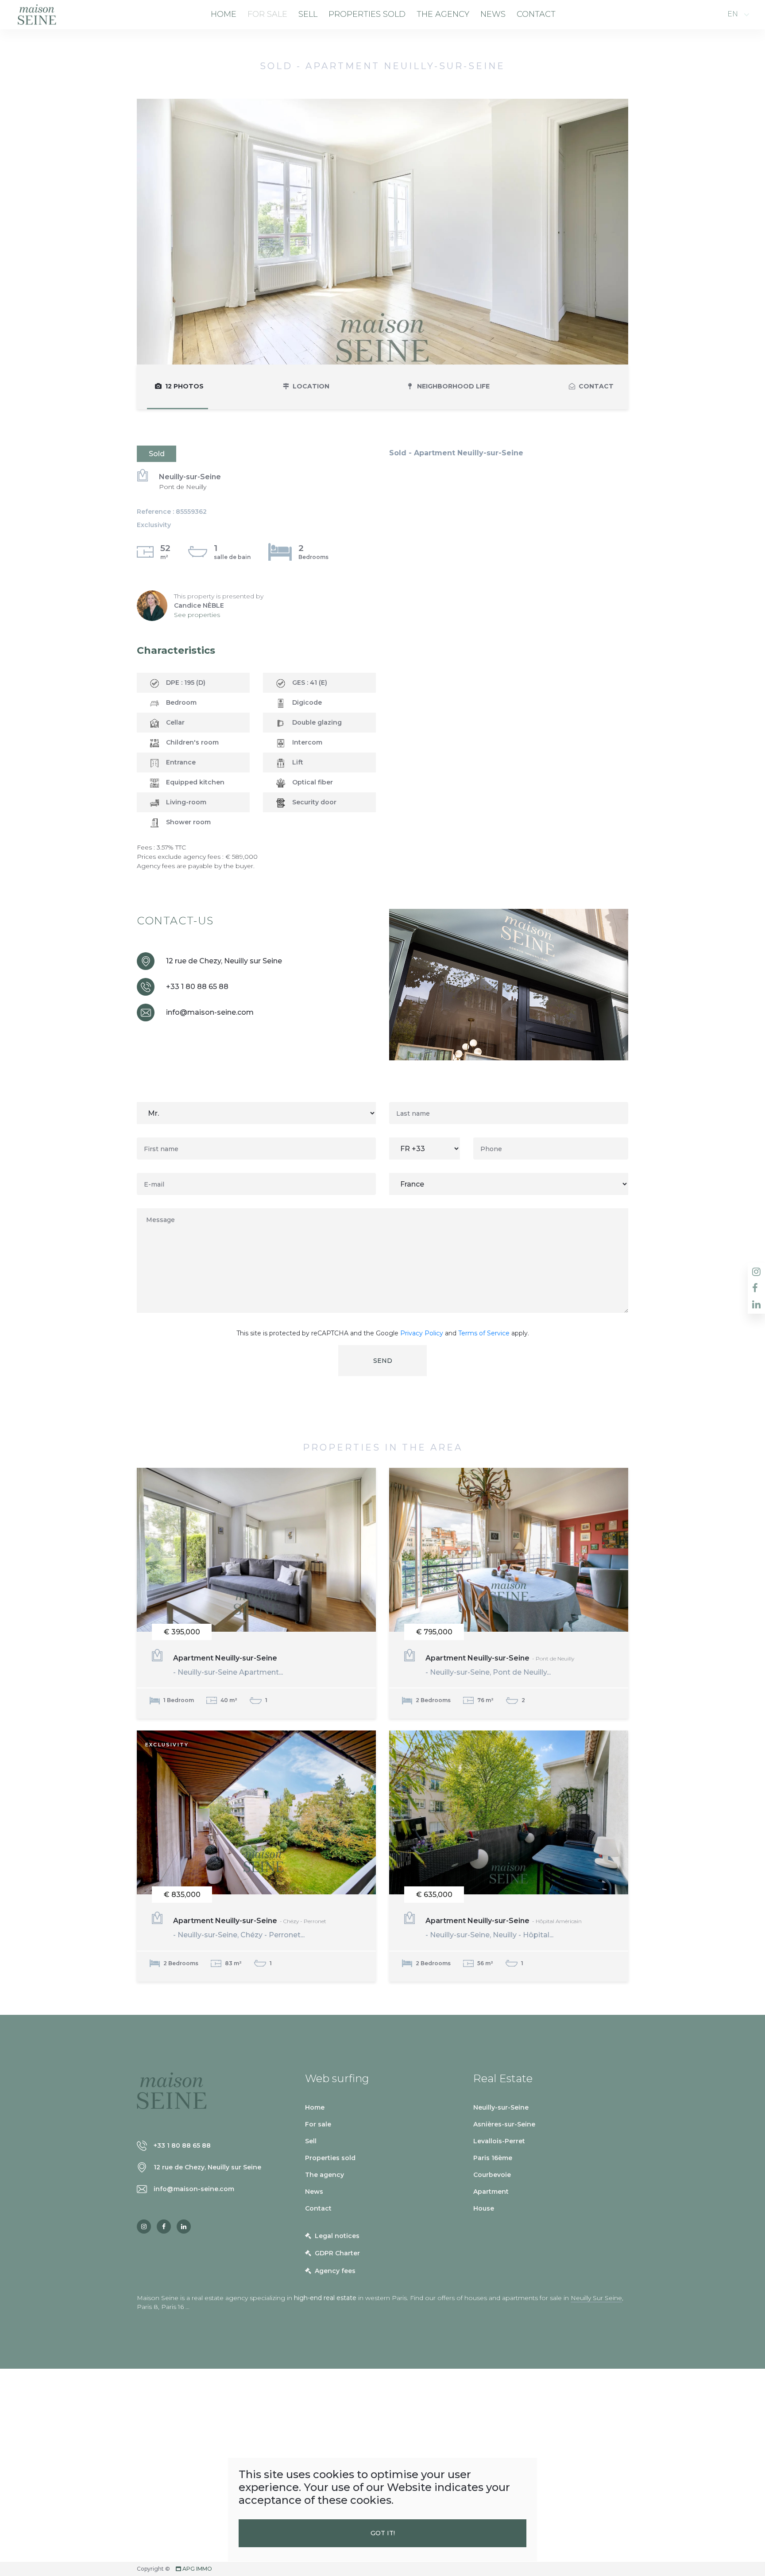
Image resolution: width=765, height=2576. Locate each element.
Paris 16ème (493, 2158)
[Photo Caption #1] (382, 231)
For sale (267, 14)
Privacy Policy (422, 1333)
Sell (308, 14)
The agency (443, 14)
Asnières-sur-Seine (504, 2124)
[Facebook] (164, 2227)
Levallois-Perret (499, 2141)
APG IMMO (197, 2569)
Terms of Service (484, 1333)
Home (224, 14)
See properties (197, 615)
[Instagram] (144, 2227)
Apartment (491, 2192)
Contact (536, 14)
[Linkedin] (184, 2227)
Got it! (383, 2533)
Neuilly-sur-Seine (501, 2107)
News (493, 14)
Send (383, 1361)
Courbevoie (492, 2175)
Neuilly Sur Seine (596, 2298)
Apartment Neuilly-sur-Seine (228, 1665)
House (484, 2208)
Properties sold (367, 14)
